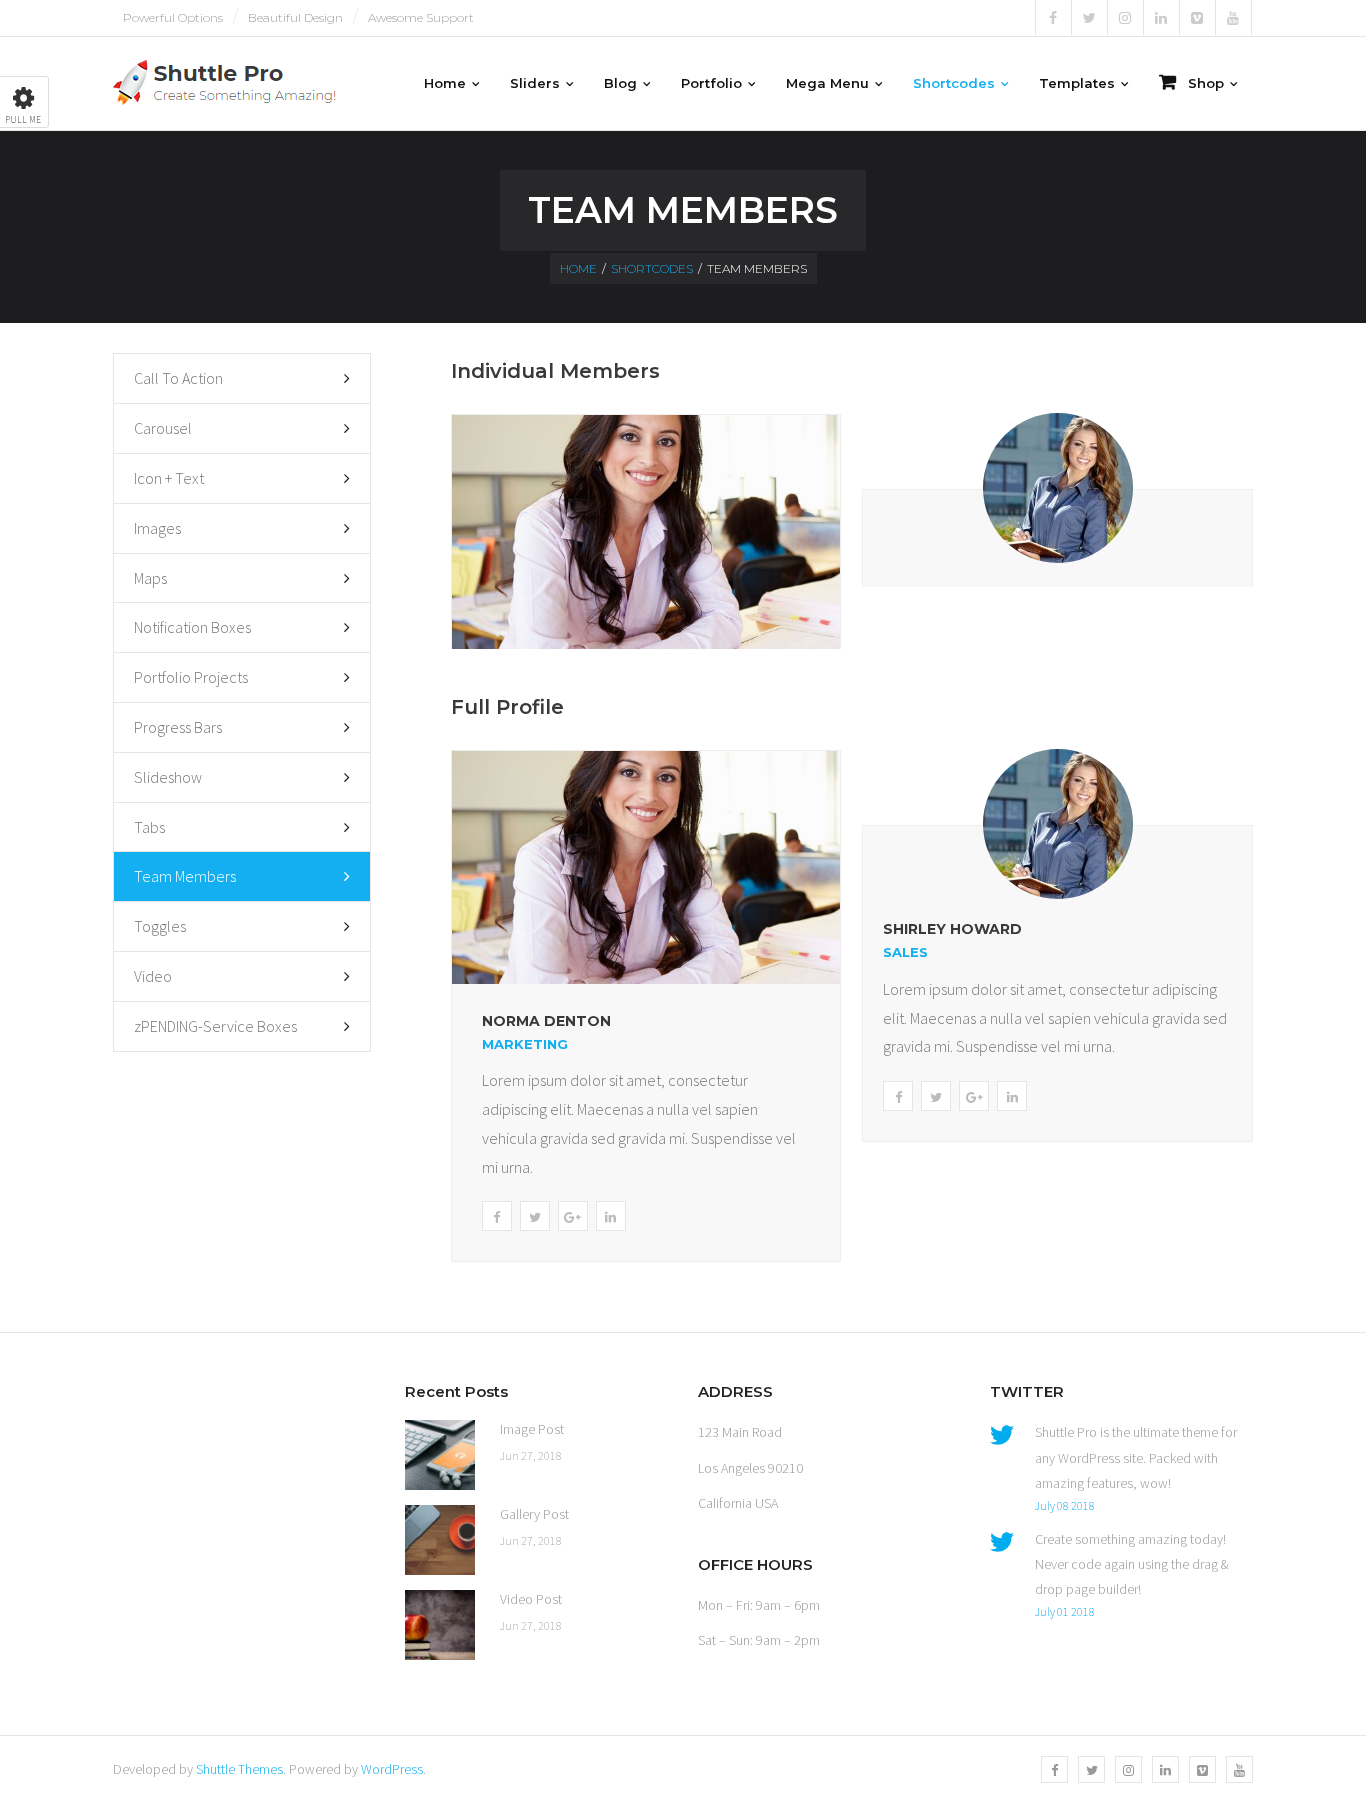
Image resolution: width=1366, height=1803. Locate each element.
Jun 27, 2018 (531, 1456)
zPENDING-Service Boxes (215, 1026)
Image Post (532, 1429)
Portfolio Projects (191, 677)
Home (578, 268)
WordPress (392, 1769)
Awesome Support (421, 17)
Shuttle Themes (239, 1769)
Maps (150, 578)
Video (153, 976)
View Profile (646, 571)
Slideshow (168, 777)
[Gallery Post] (440, 1540)
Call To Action (178, 378)
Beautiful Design (295, 17)
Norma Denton (546, 1021)
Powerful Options (173, 17)
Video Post (531, 1599)
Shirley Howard (952, 929)
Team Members (185, 876)
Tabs (149, 827)
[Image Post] (440, 1455)
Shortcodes (652, 268)
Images (157, 528)
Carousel (163, 428)
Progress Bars (178, 727)
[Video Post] (440, 1625)
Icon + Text (169, 478)
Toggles (160, 926)
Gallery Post (534, 1514)
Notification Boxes (192, 627)
